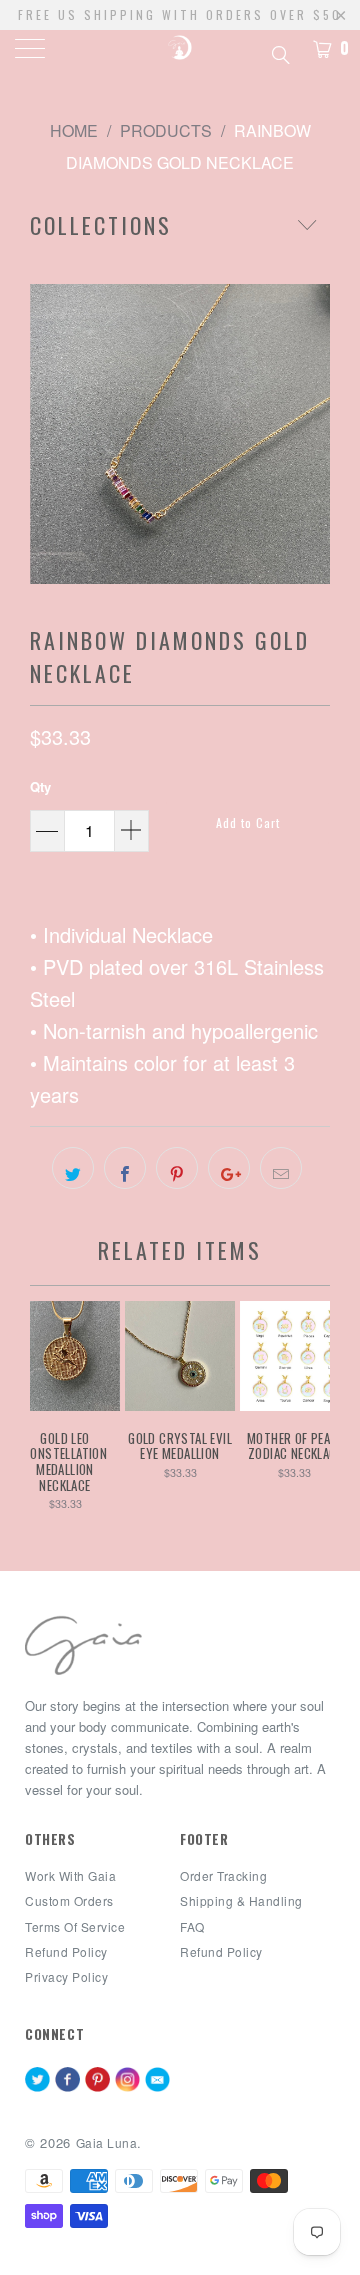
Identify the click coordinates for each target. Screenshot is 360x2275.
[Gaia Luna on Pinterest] (97, 2081)
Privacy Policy (66, 1976)
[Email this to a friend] (281, 1168)
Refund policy (66, 1951)
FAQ (192, 1926)
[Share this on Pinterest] (177, 1168)
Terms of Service (75, 1926)
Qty (40, 786)
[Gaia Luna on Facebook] (67, 2081)
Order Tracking (223, 1875)
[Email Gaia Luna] (157, 2081)
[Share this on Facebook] (125, 1168)
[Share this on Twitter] (73, 1168)
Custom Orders (69, 1900)
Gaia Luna (107, 2142)
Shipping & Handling (241, 1900)
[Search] (279, 52)
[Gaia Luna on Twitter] (37, 2081)
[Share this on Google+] (229, 1168)
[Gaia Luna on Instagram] (127, 2081)
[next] (311, 434)
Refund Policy (221, 1951)
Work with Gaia (70, 1875)
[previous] (49, 434)
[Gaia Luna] (180, 50)
